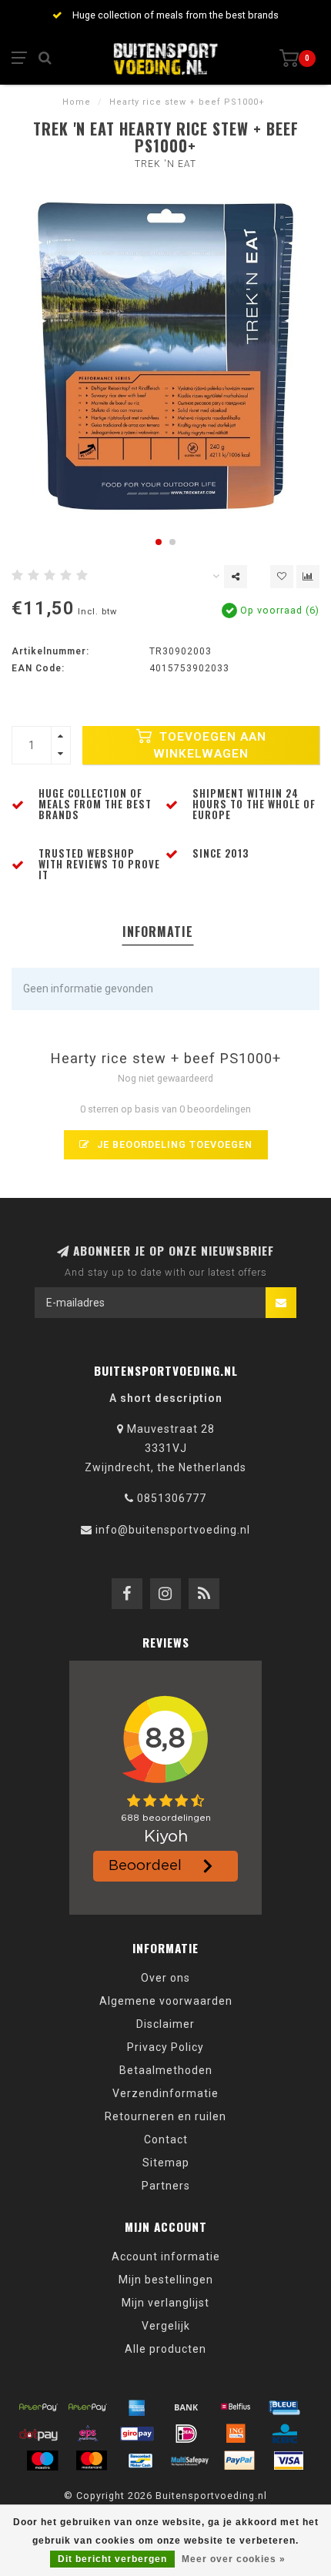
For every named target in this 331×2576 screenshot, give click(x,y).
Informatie (158, 932)
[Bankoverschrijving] (186, 2407)
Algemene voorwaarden (166, 2001)
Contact (166, 2139)
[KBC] (285, 2434)
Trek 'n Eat (165, 164)
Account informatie (166, 2257)
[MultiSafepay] (190, 2461)
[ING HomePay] (236, 2434)
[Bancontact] (141, 2461)
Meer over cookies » (234, 2559)
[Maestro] (42, 2461)
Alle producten (165, 2349)
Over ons (165, 1978)
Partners (166, 2186)
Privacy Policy (165, 2047)
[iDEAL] (186, 2434)
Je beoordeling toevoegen (173, 1144)
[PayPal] (239, 2461)
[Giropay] (137, 2434)
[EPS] (88, 2434)
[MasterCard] (92, 2461)
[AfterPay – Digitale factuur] (88, 2407)
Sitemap (166, 2163)
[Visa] (289, 2461)
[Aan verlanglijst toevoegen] (282, 577)
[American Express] (137, 2407)
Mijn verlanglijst (165, 2303)
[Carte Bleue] (285, 2407)
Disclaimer (165, 2024)
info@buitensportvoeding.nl (173, 1530)
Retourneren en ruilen (165, 2116)
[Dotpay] (38, 2434)
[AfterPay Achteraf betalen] (38, 2407)
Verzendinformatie (165, 2093)
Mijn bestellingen (166, 2280)
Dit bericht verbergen (112, 2559)
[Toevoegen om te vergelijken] (308, 577)
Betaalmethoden (166, 2070)
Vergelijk (166, 2326)
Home (77, 102)
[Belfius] (236, 2407)
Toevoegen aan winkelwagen (210, 745)
